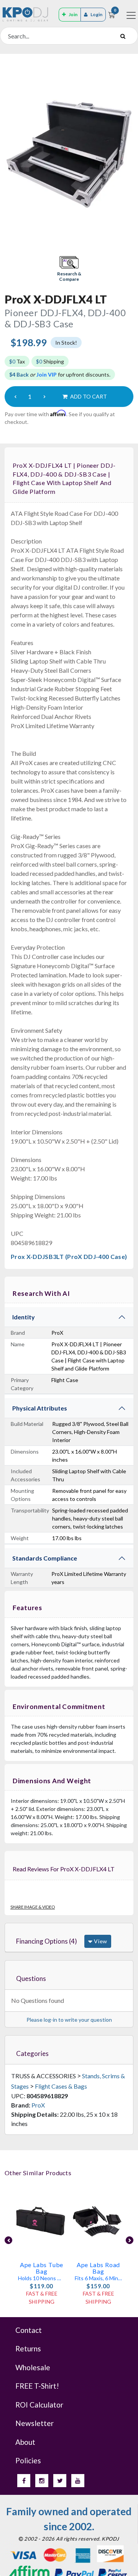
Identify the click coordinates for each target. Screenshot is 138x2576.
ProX (38, 2105)
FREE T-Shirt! (37, 2386)
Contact (29, 2330)
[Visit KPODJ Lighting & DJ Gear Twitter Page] (60, 2481)
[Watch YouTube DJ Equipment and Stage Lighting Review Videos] (78, 2481)
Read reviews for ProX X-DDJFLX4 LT (64, 1869)
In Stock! (66, 343)
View (100, 1941)
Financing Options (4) (47, 1941)
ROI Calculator (39, 2405)
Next (130, 2240)
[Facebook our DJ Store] (24, 2481)
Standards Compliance (45, 1558)
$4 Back (19, 374)
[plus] (44, 397)
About (25, 2442)
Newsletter (34, 2423)
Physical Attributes (40, 1408)
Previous (8, 2240)
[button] (69, 269)
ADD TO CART (88, 396)
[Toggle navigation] (131, 15)
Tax (17, 361)
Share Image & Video (33, 1907)
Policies (28, 2460)
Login (96, 14)
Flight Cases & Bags (61, 2086)
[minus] (15, 397)
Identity (24, 1317)
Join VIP (47, 374)
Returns (28, 2348)
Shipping (50, 361)
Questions (31, 1978)
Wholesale (33, 2367)
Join (73, 14)
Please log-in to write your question (69, 2020)
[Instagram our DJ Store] (42, 2481)
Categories (32, 2053)
